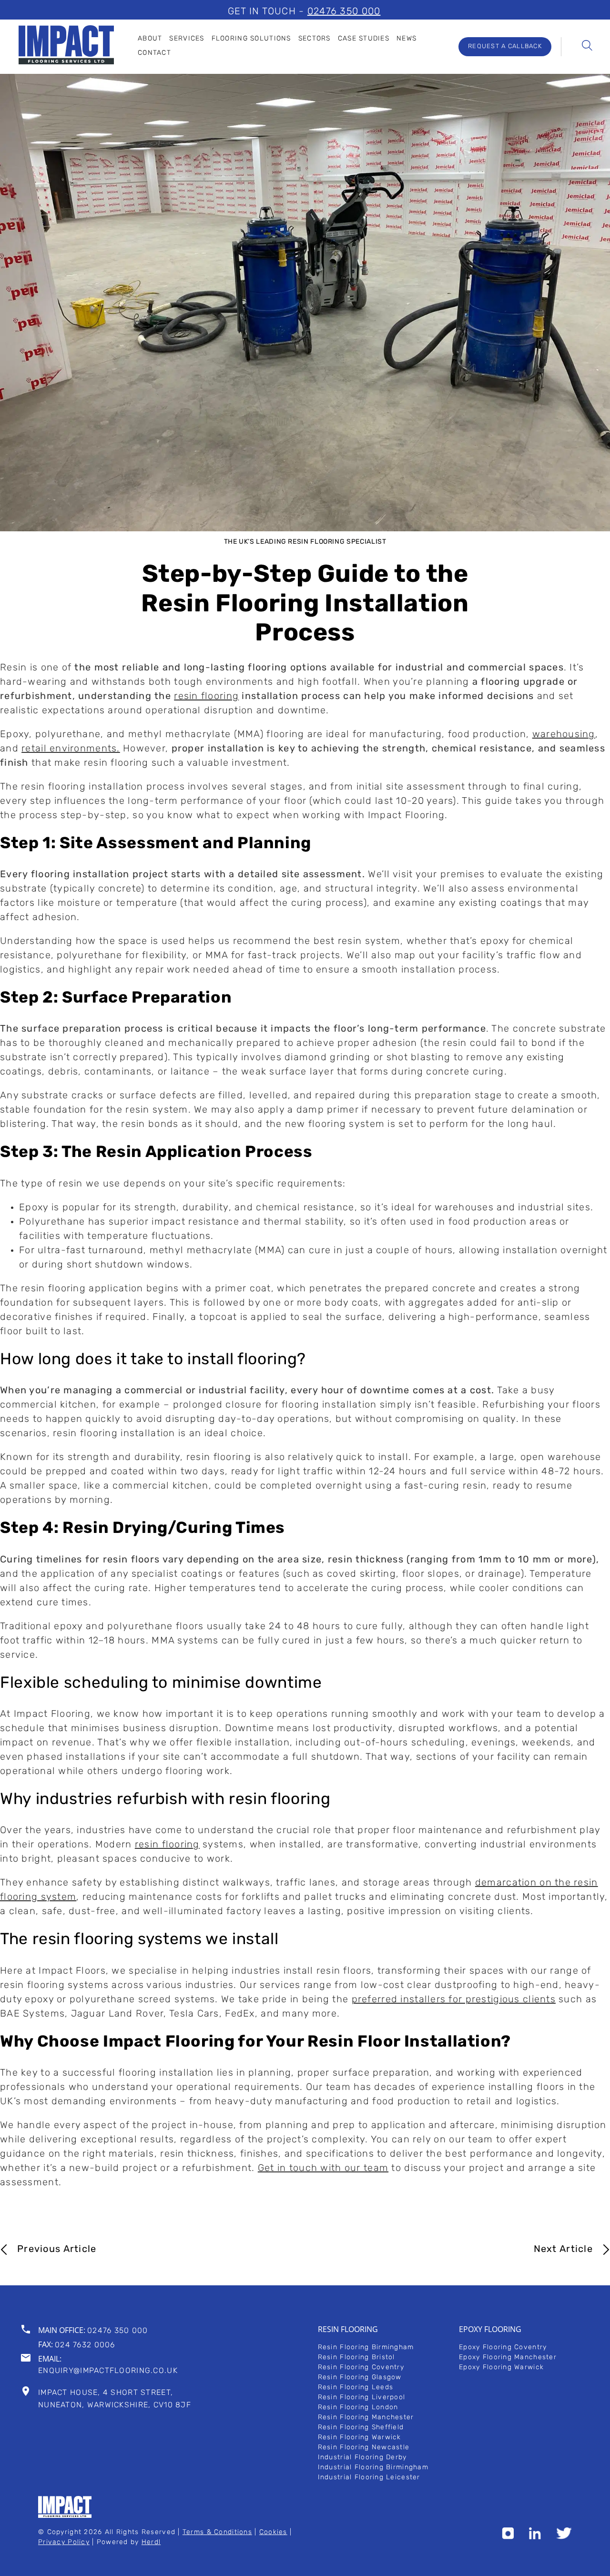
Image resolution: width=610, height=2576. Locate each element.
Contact (154, 53)
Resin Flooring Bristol (356, 2358)
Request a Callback (505, 46)
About (150, 39)
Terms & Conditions (217, 2532)
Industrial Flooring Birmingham (373, 2468)
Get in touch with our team (323, 2169)
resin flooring (206, 697)
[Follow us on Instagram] (508, 2537)
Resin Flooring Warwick (360, 2438)
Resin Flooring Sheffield (361, 2428)
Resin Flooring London (358, 2408)
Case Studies (364, 39)
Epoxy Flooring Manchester (508, 2358)
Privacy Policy (64, 2542)
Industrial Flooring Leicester (369, 2478)
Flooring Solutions (251, 39)
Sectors (315, 39)
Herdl (151, 2542)
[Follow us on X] (564, 2537)
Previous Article (57, 2250)
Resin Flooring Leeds (356, 2388)
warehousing (564, 735)
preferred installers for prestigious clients (454, 2000)
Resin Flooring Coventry (361, 2368)
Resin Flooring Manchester (366, 2418)
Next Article (563, 2250)
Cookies (273, 2532)
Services (187, 39)
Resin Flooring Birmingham (366, 2348)
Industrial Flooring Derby (362, 2458)
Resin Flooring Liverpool (362, 2398)
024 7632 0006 (85, 2345)
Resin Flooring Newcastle (364, 2448)
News (407, 39)
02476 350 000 (344, 12)
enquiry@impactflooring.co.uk (108, 2371)
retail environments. (71, 749)
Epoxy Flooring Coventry (503, 2348)
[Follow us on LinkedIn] (535, 2537)
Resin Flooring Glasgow (360, 2378)
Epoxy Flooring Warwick (501, 2368)
